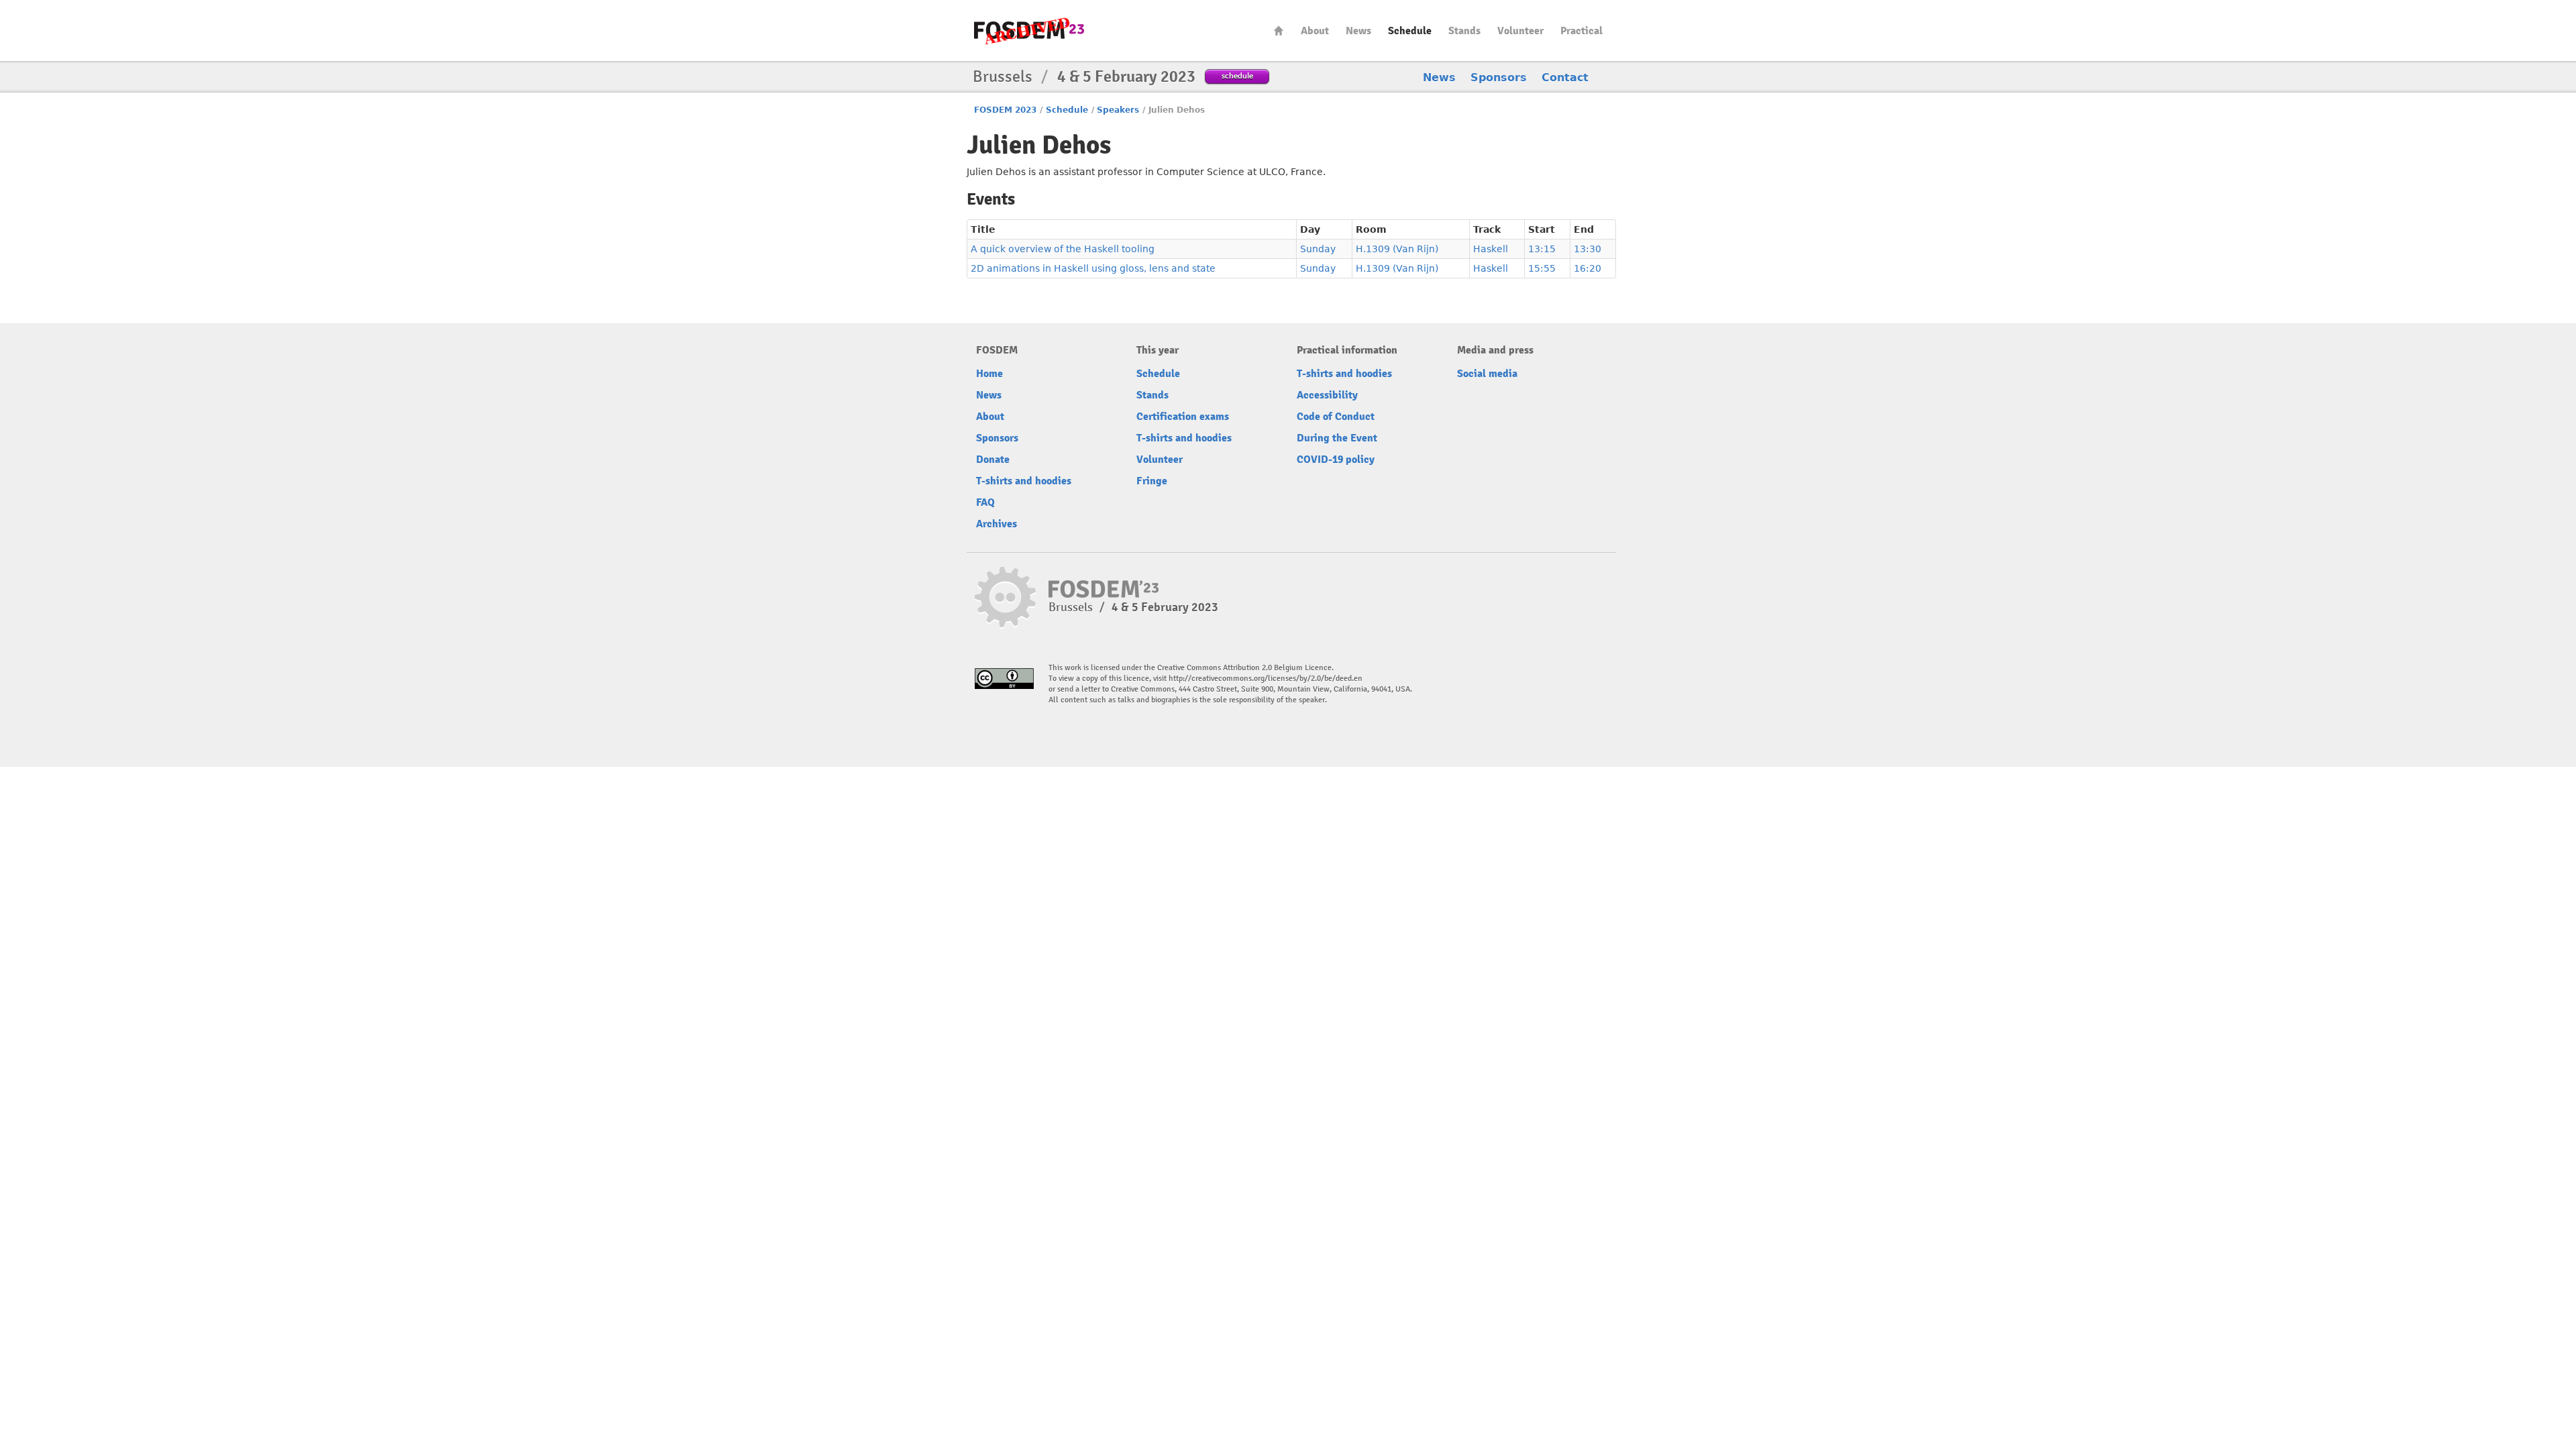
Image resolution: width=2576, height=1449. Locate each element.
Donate (993, 460)
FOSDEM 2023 (1005, 110)
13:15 (1542, 249)
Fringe (1152, 481)
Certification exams (1183, 417)
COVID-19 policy (1336, 460)
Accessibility (1327, 395)
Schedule (1410, 31)
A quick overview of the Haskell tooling (1063, 249)
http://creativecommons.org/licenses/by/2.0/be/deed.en (1266, 679)
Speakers (1118, 110)
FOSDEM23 (1029, 31)
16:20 (1588, 268)
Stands (1464, 31)
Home (1279, 31)
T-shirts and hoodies (1024, 481)
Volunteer (1520, 31)
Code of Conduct (1336, 417)
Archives (997, 524)
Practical (1581, 31)
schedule (1237, 75)
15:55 (1542, 268)
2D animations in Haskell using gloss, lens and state (1093, 268)
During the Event (1337, 438)
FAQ (985, 502)
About (1315, 31)
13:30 (1588, 249)
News (1358, 31)
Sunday (1318, 249)
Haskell (1491, 249)
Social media (1487, 374)
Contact (1565, 77)
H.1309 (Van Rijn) (1397, 249)
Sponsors (1499, 77)
